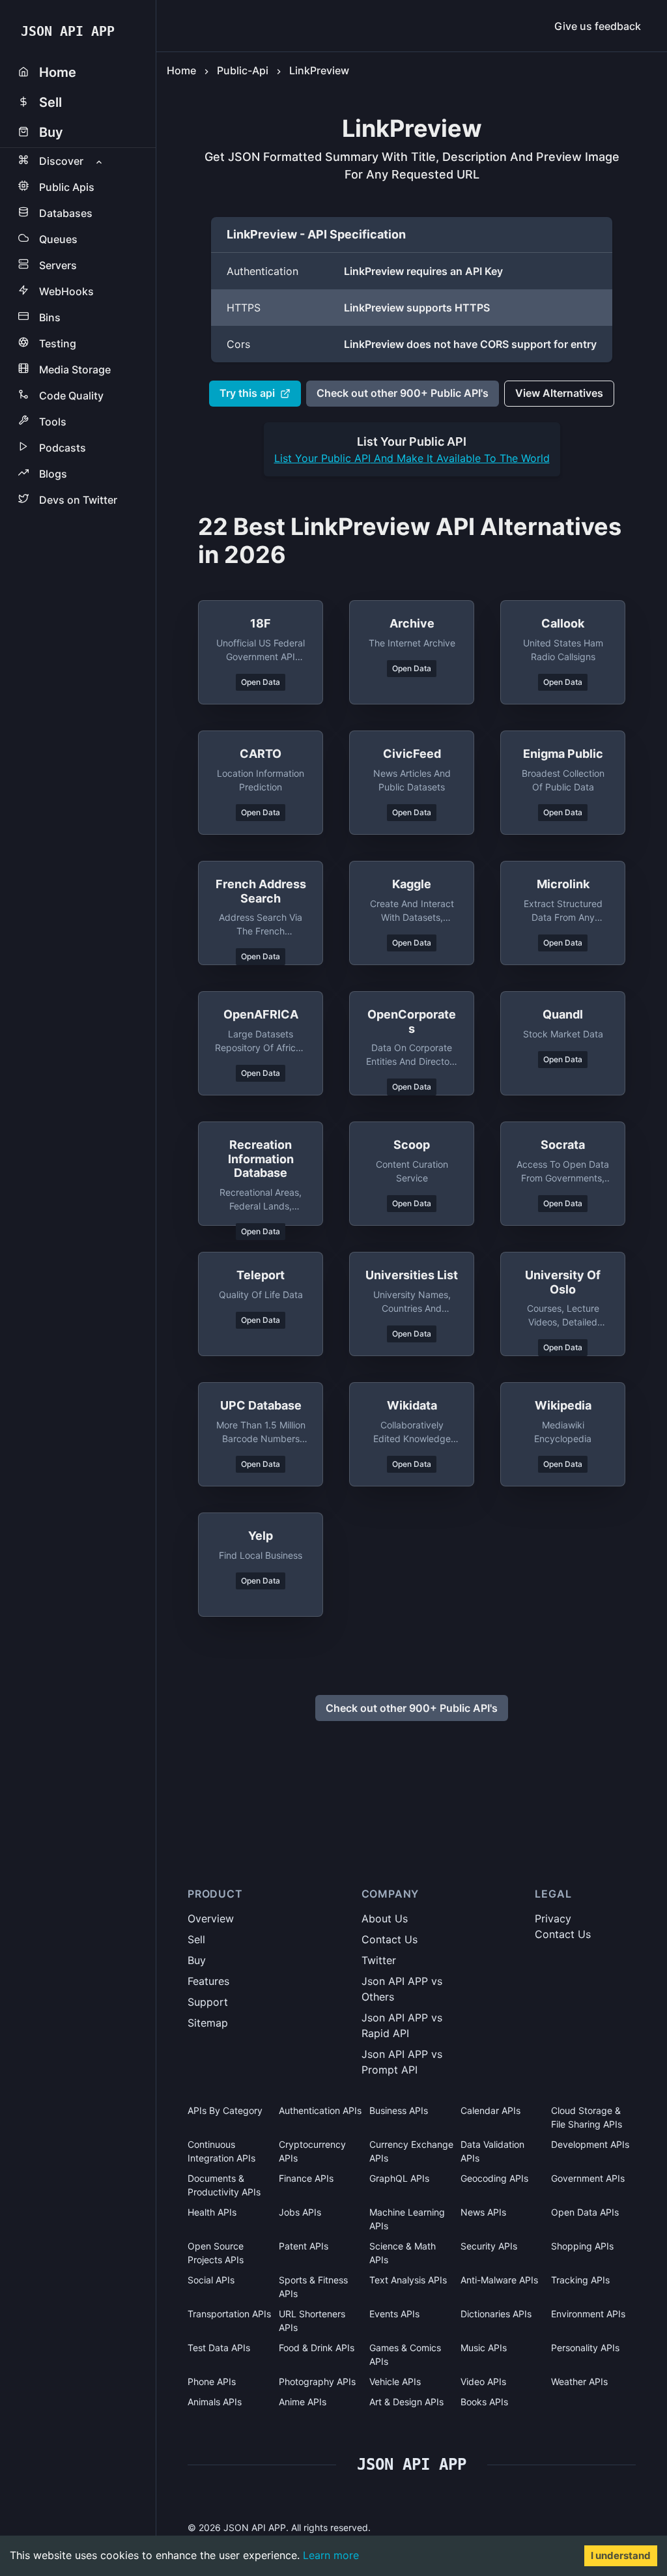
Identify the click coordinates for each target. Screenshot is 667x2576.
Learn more (331, 2555)
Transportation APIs (229, 2314)
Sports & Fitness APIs (313, 2287)
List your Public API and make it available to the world (412, 458)
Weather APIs (579, 2381)
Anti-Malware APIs (499, 2280)
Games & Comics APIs (405, 2354)
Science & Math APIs (403, 2253)
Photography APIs (317, 2381)
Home (181, 70)
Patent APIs (304, 2246)
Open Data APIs (585, 2212)
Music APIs (484, 2348)
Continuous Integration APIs (221, 2151)
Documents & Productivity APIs (224, 2185)
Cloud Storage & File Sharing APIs (587, 2117)
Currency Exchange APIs (411, 2151)
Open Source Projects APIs (216, 2253)
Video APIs (483, 2381)
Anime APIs (303, 2402)
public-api (243, 70)
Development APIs (590, 2144)
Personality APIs (585, 2348)
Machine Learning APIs (407, 2219)
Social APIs (211, 2280)
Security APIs (489, 2246)
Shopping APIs (582, 2246)
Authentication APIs (320, 2110)
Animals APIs (215, 2402)
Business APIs (399, 2110)
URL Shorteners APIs (312, 2321)
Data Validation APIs (492, 2151)
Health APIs (212, 2212)
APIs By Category (225, 2110)
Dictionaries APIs (496, 2314)
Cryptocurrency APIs (312, 2151)
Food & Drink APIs (317, 2348)
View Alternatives (559, 393)
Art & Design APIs (406, 2402)
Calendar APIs (490, 2110)
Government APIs (588, 2178)
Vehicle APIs (395, 2381)
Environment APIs (588, 2314)
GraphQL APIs (399, 2178)
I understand (621, 2555)
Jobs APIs (300, 2212)
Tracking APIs (580, 2280)
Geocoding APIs (494, 2178)
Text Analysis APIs (408, 2280)
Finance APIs (306, 2178)
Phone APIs (212, 2381)
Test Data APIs (219, 2348)
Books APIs (484, 2402)
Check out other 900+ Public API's (403, 393)
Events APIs (394, 2314)
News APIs (483, 2212)
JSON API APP (68, 31)
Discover (61, 161)
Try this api (247, 393)
